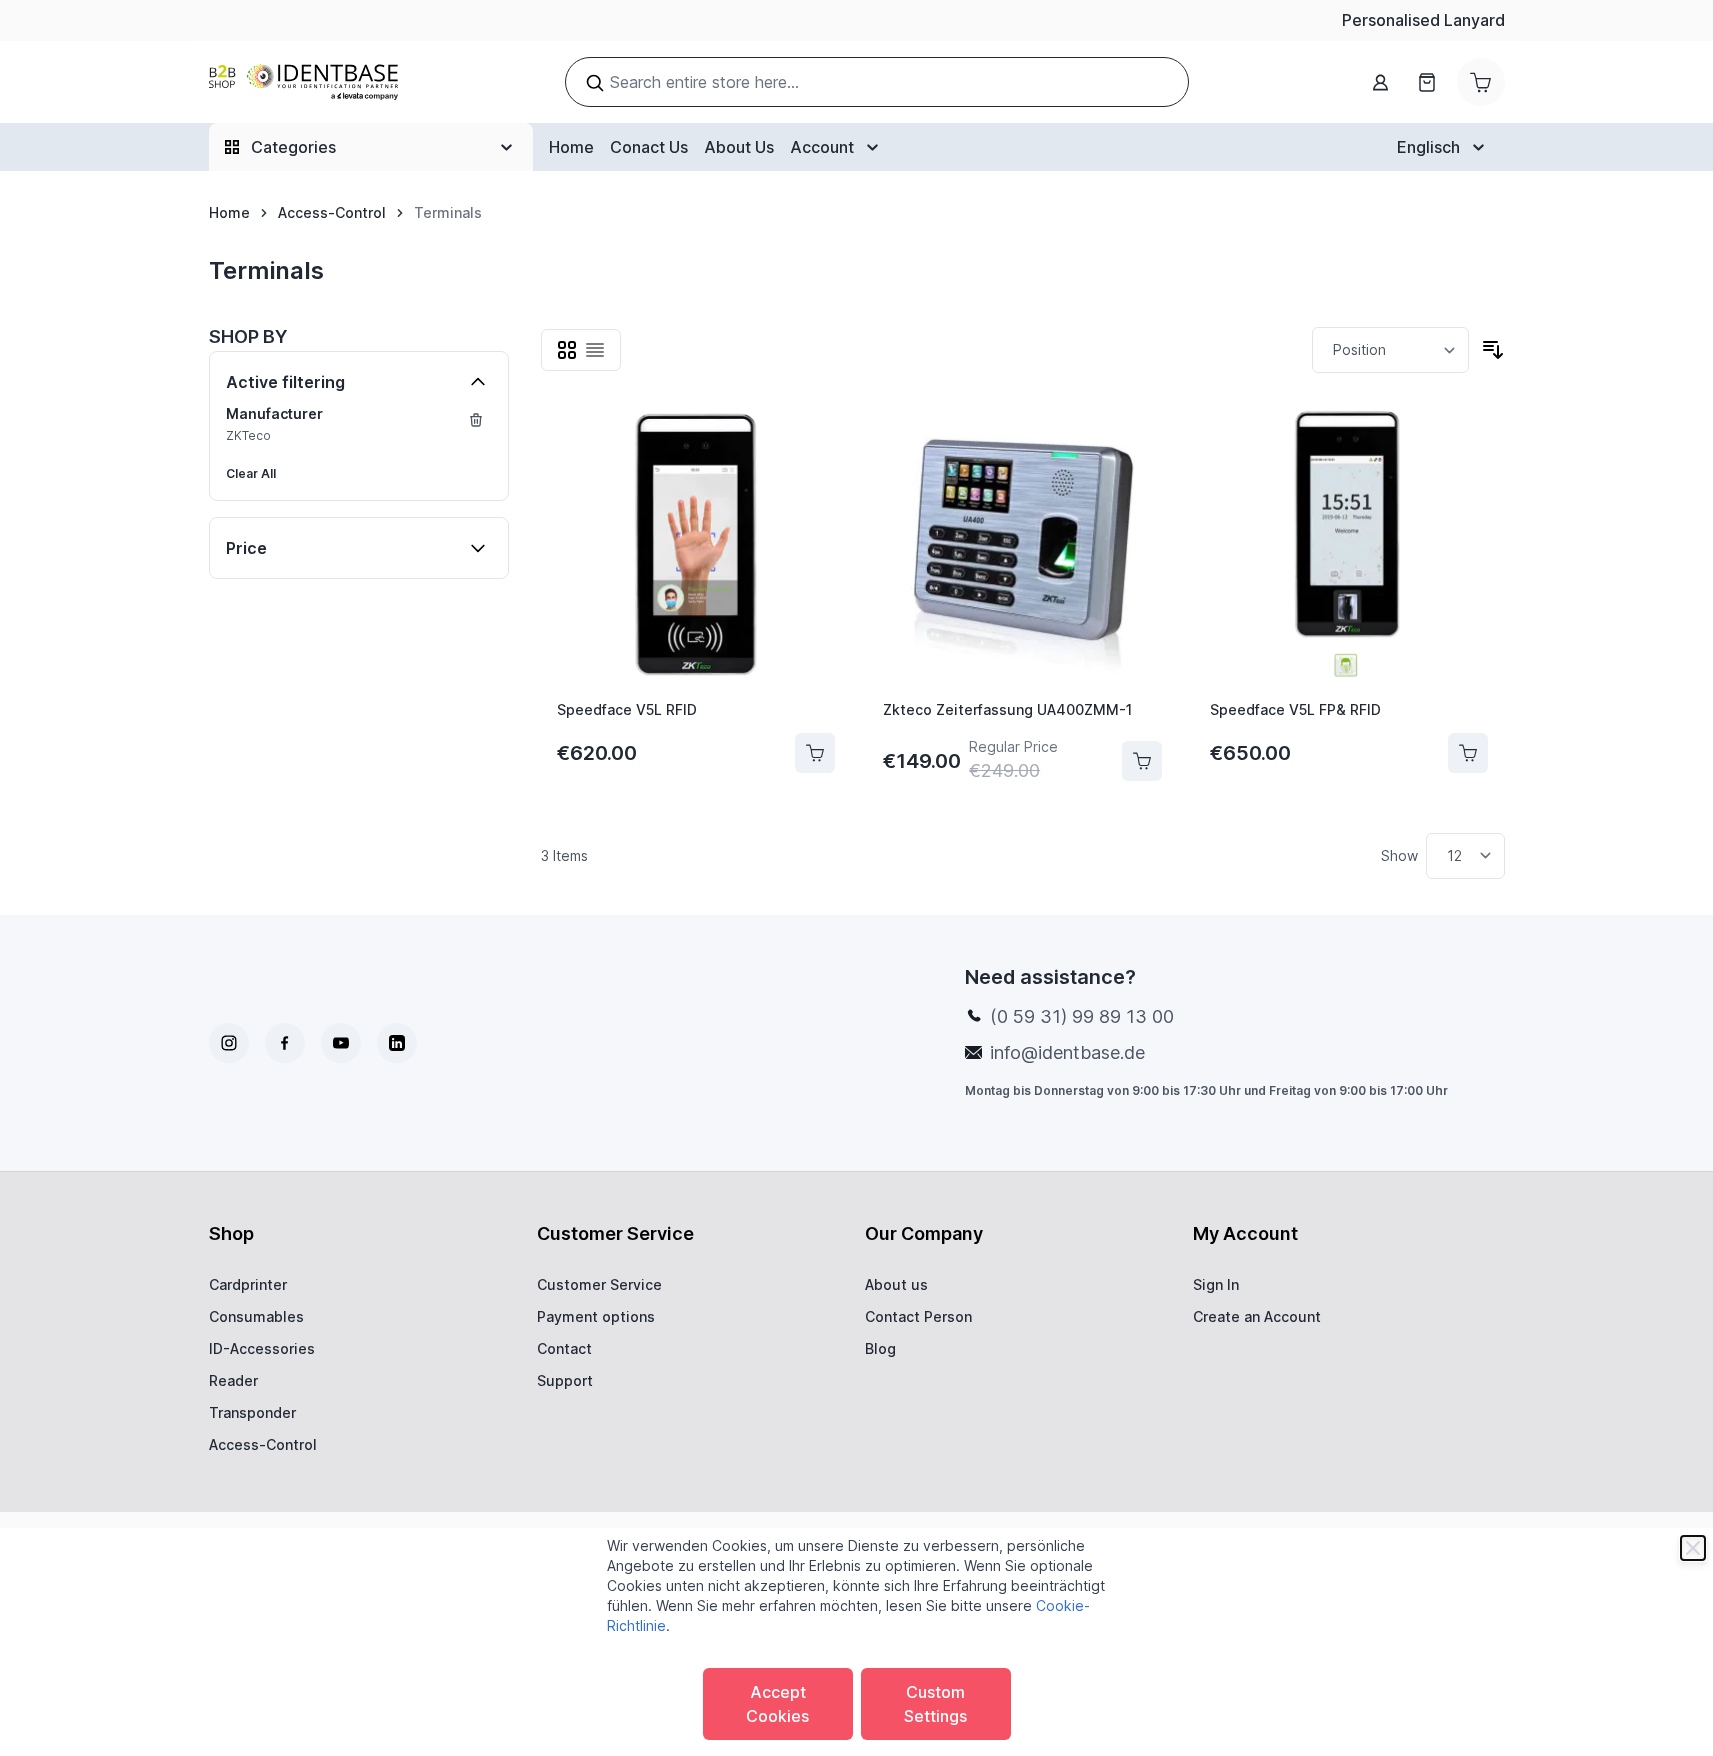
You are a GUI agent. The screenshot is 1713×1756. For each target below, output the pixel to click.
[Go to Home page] (303, 82)
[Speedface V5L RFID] (696, 544)
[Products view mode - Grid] (567, 350)
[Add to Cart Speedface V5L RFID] (815, 753)
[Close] (1693, 1548)
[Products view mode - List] (595, 350)
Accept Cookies (777, 1704)
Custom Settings (935, 1704)
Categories (293, 147)
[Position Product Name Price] (1390, 350)
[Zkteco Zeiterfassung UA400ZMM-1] (1022, 544)
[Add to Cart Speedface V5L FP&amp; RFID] (1468, 753)
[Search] (595, 83)
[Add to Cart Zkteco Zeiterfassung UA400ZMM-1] (1142, 761)
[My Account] (1381, 82)
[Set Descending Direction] (1493, 350)
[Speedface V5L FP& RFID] (1349, 544)
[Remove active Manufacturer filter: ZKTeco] (476, 420)
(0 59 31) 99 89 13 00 (1082, 1016)
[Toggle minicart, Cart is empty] (1481, 82)
